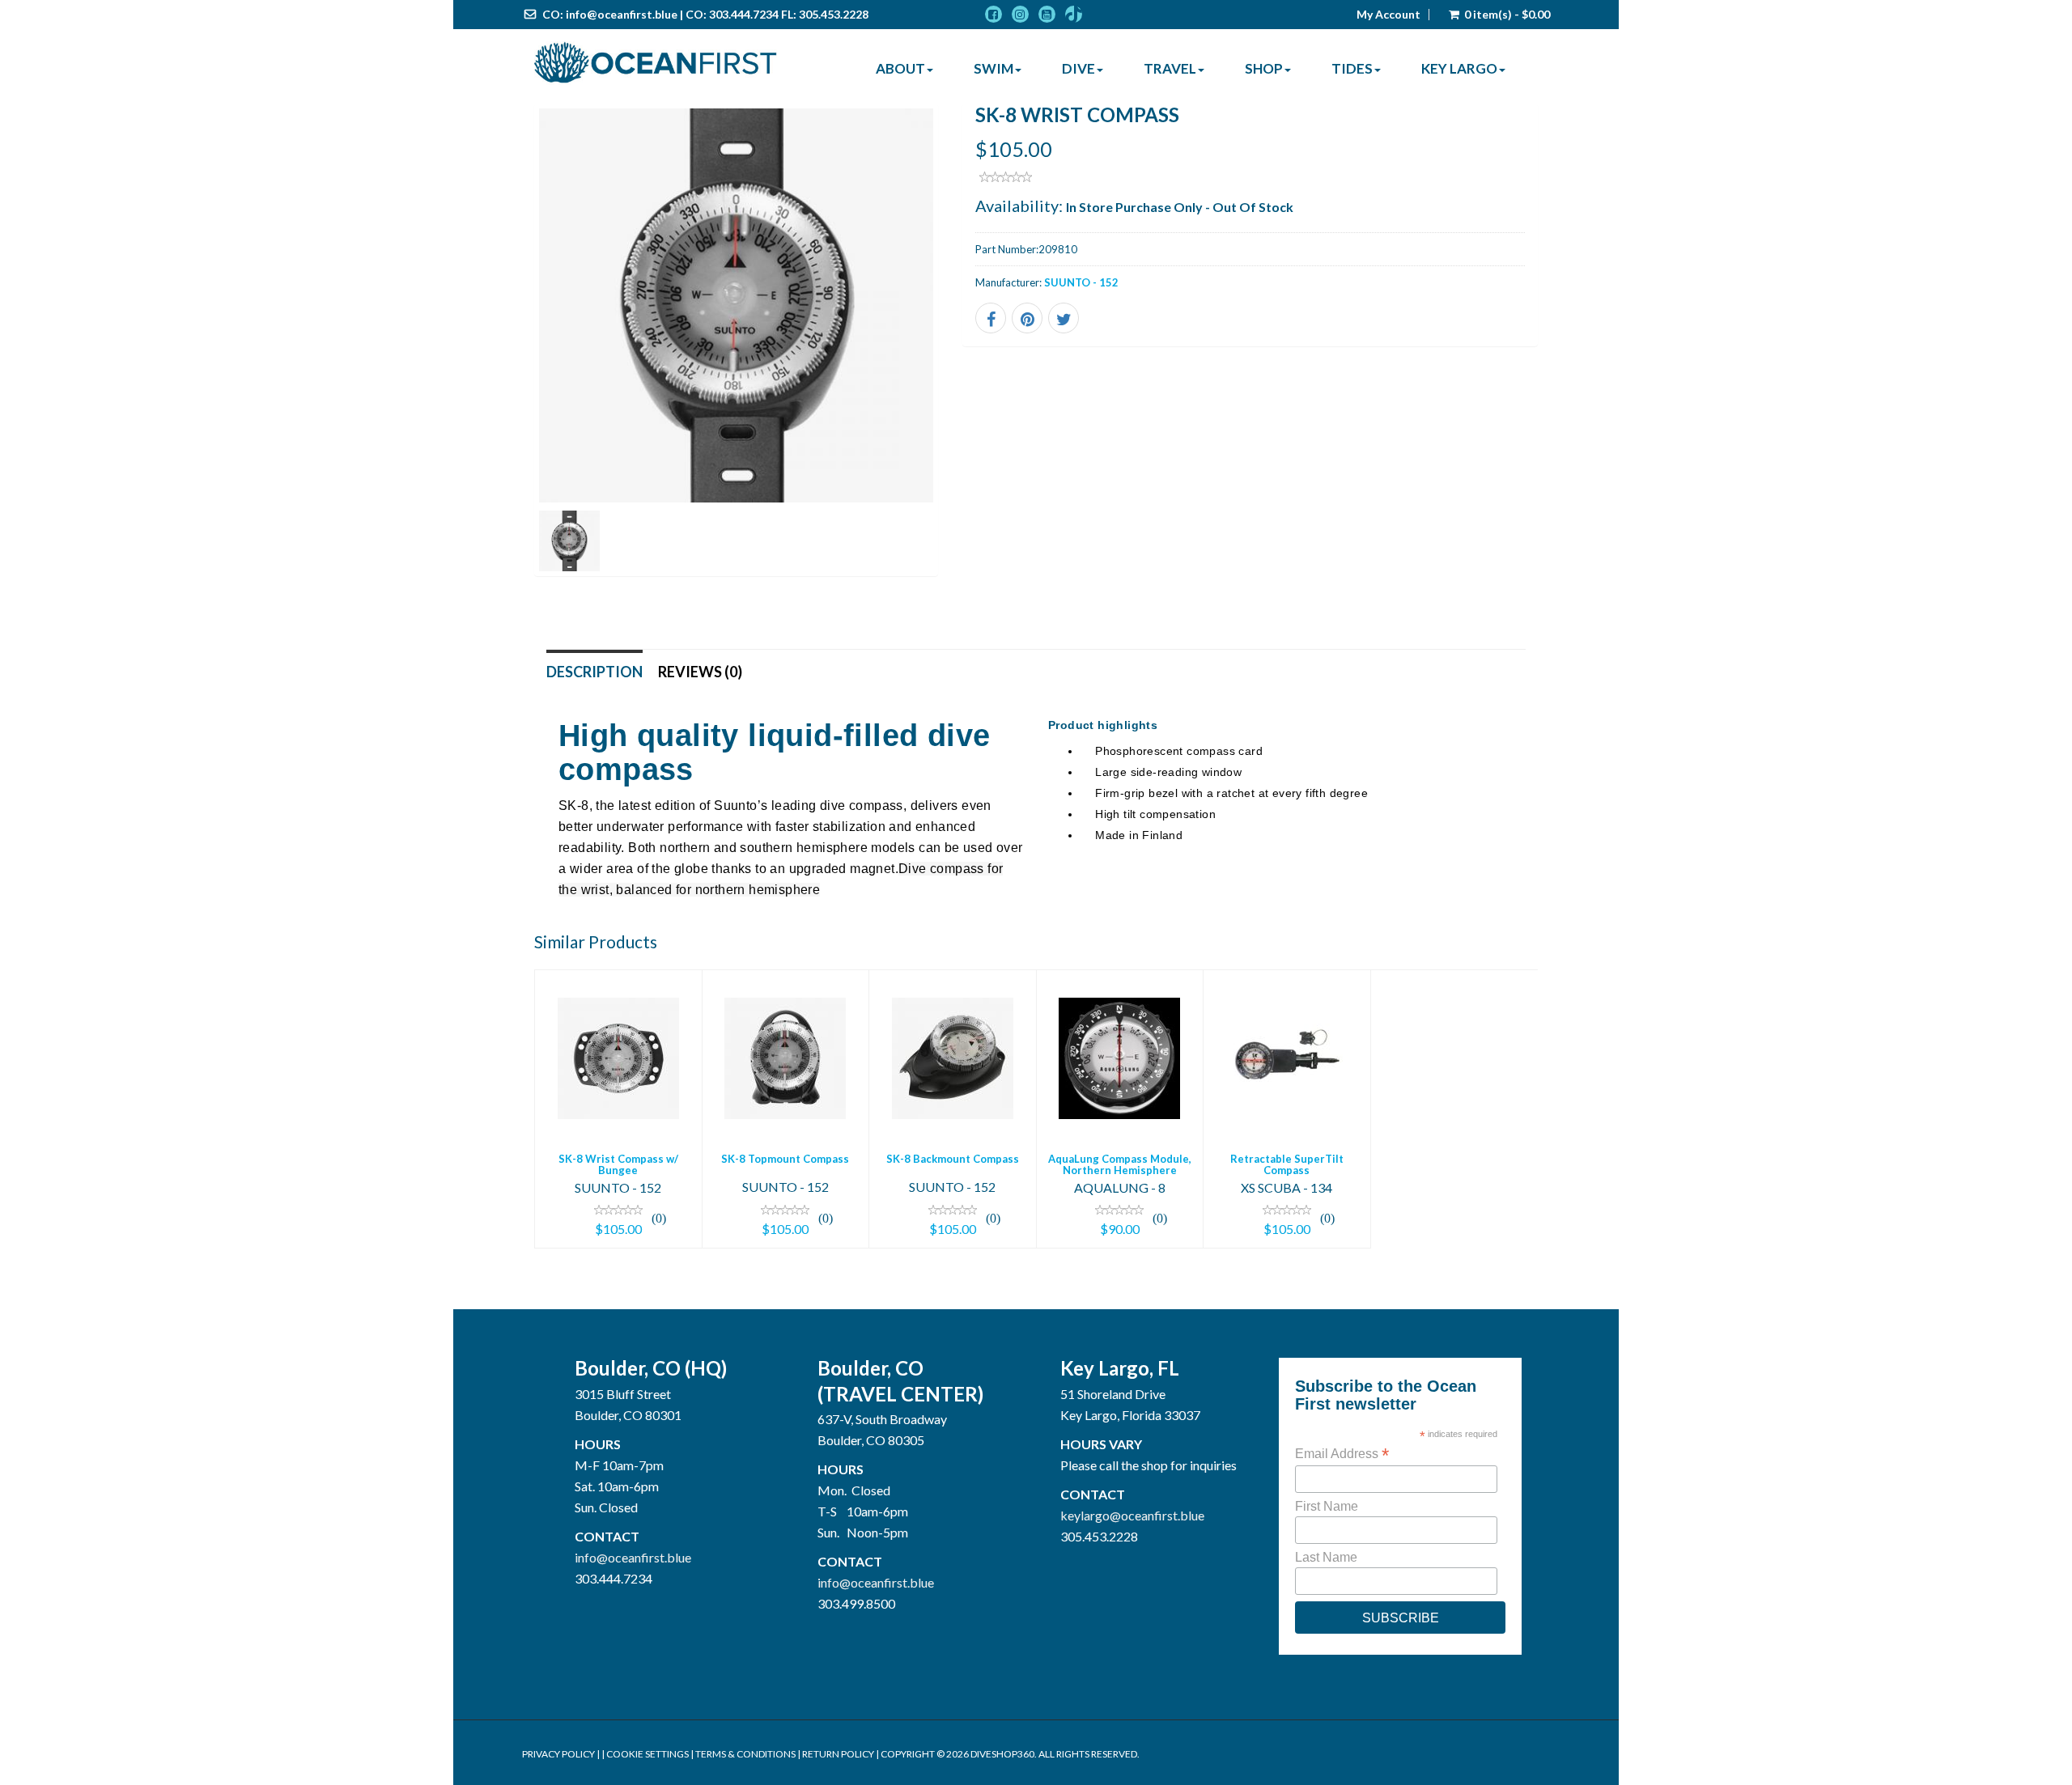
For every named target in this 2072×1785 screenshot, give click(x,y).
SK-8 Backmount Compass (953, 1159)
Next (974, 361)
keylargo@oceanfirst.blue (1132, 1515)
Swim (994, 68)
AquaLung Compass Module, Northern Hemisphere (1120, 1164)
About (900, 68)
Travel (1170, 68)
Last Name (1326, 1557)
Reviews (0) (700, 672)
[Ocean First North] (656, 63)
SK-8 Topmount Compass (785, 1159)
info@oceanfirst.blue (622, 14)
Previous (498, 361)
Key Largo (1459, 68)
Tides (1352, 68)
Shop (1264, 68)
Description (594, 672)
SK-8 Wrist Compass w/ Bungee (618, 1164)
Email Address (1342, 1454)
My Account (1388, 15)
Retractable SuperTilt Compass (1287, 1164)
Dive (1078, 68)
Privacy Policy (558, 1754)
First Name (1327, 1506)
